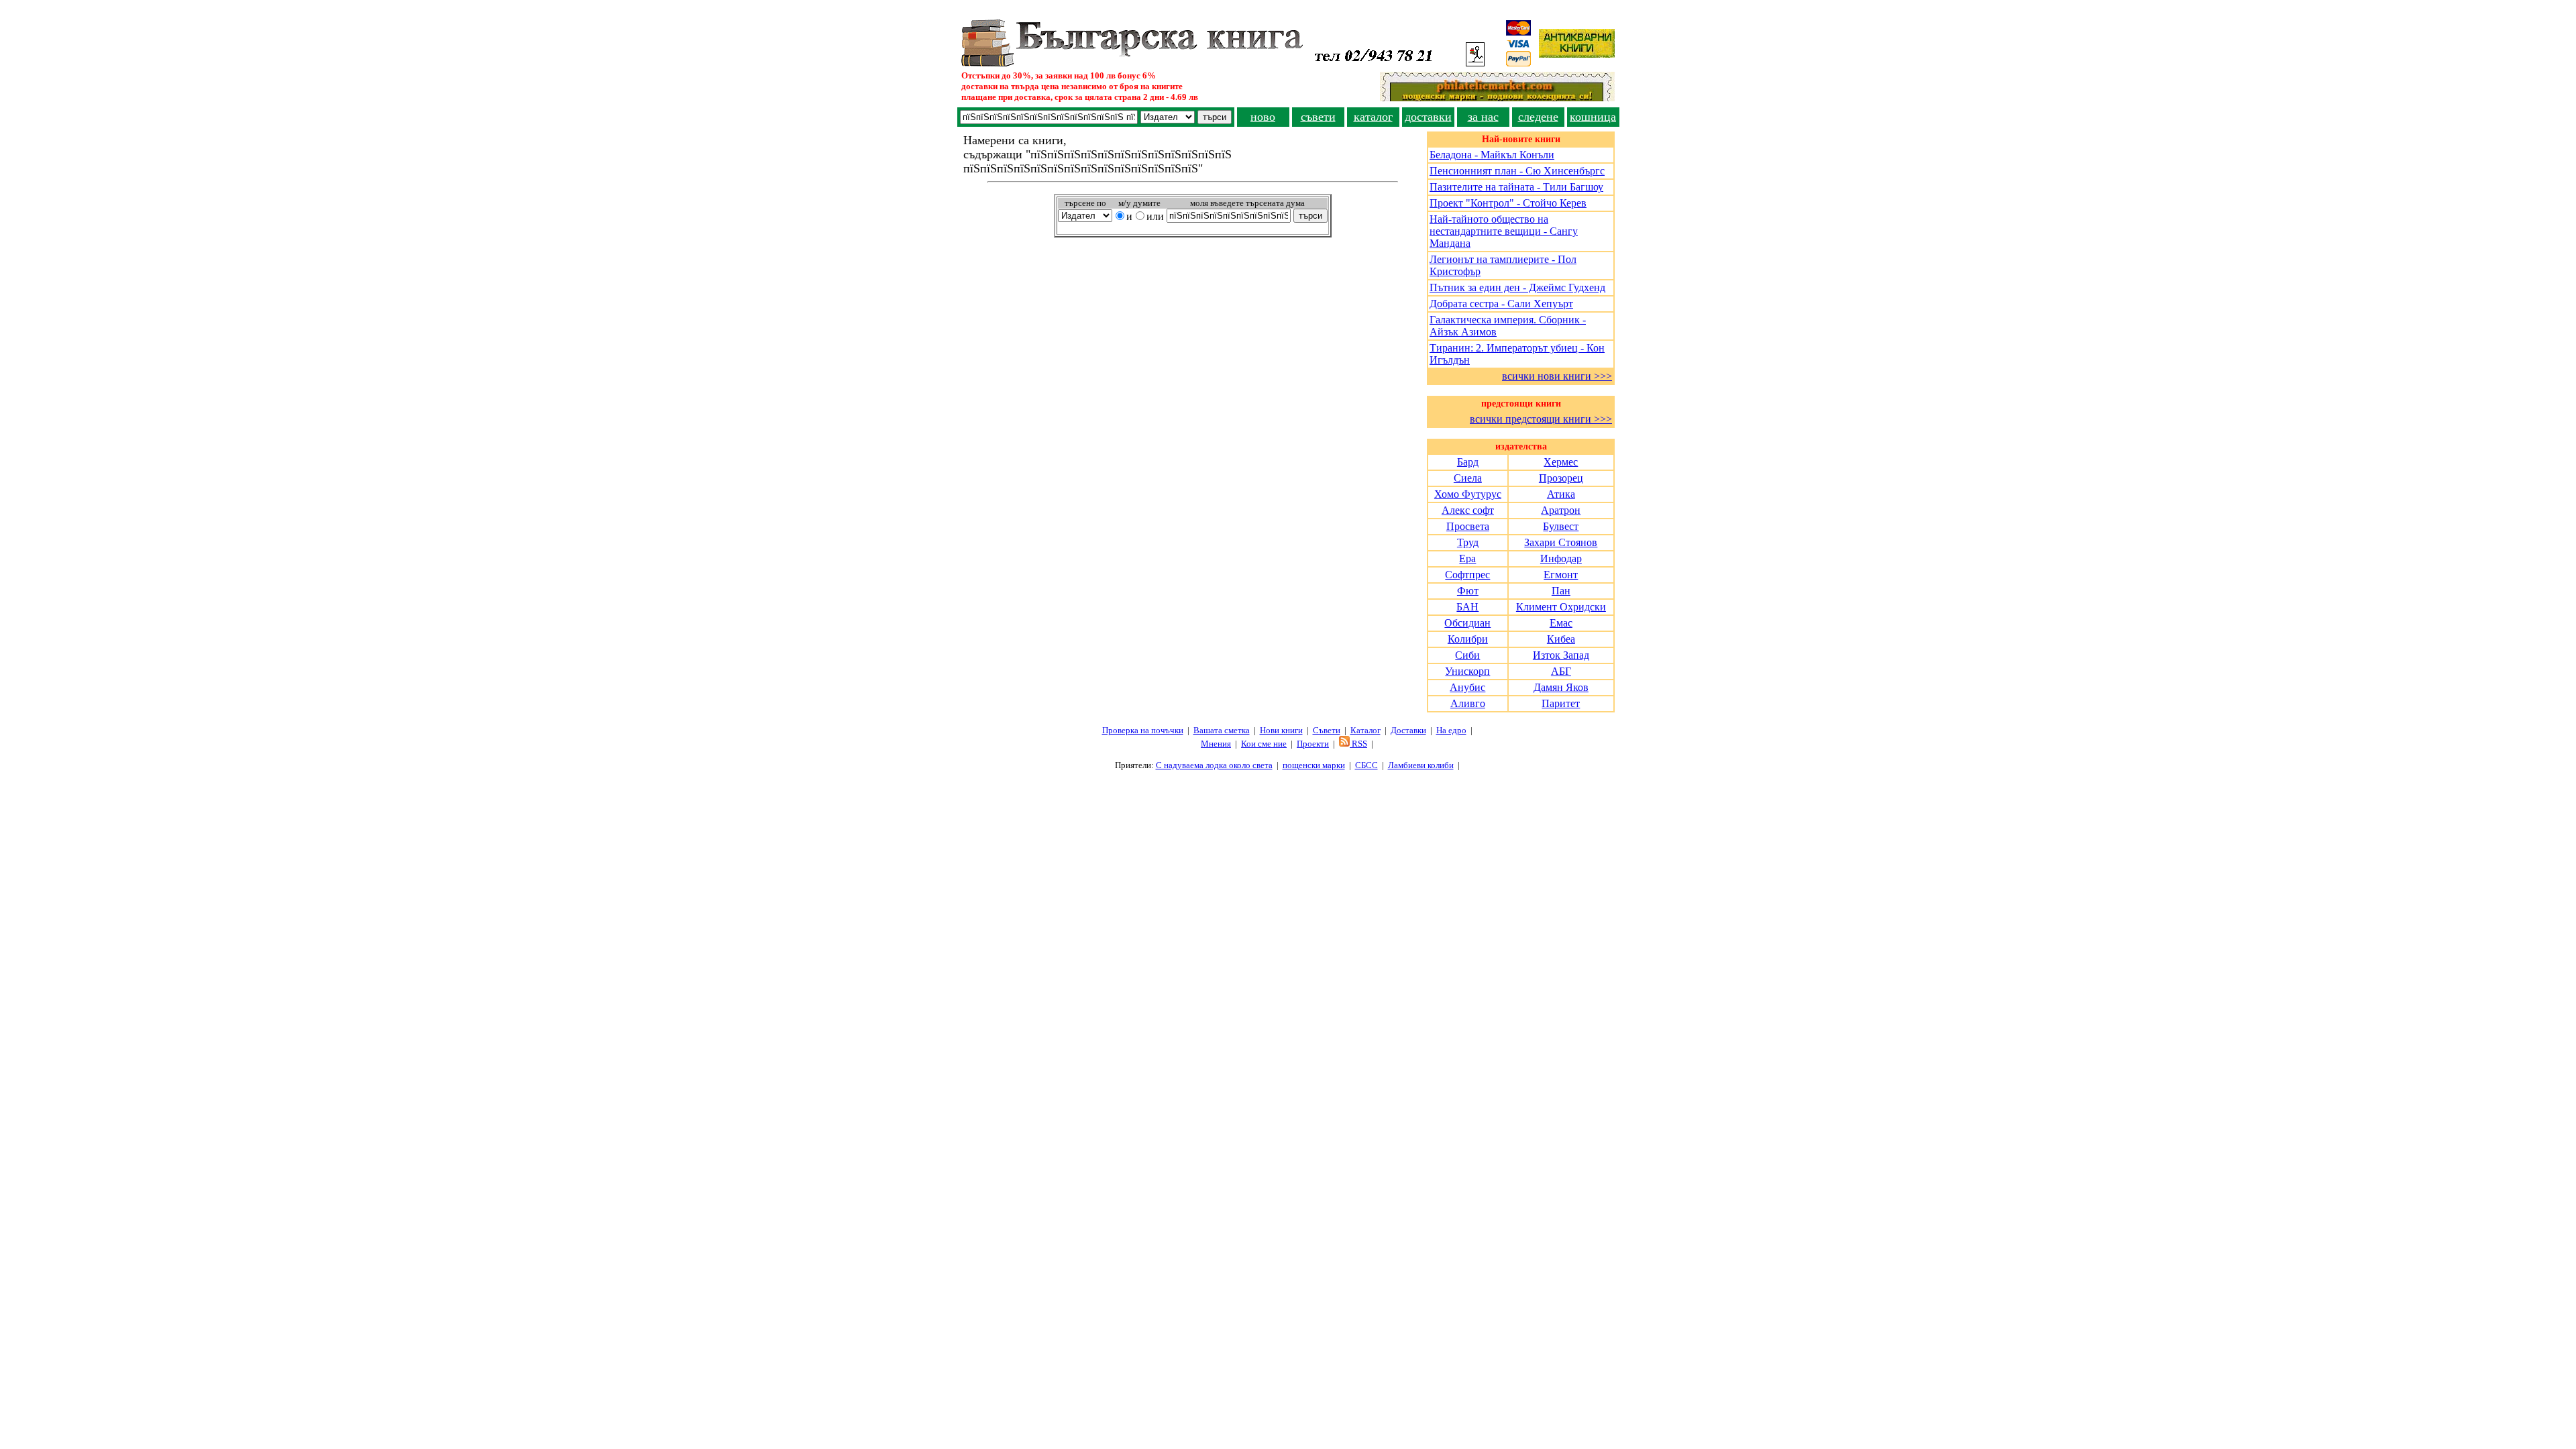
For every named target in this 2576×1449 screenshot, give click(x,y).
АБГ (1561, 671)
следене (1538, 117)
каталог (1373, 117)
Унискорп (1467, 671)
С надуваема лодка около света (1214, 765)
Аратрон (1561, 510)
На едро (1451, 730)
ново (1263, 117)
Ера (1467, 558)
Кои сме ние (1264, 744)
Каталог (1365, 730)
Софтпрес (1467, 575)
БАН (1467, 607)
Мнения (1216, 744)
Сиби (1467, 655)
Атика (1561, 494)
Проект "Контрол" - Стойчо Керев (1508, 203)
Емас (1561, 623)
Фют (1468, 591)
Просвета (1468, 526)
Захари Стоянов (1561, 542)
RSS (1358, 744)
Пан (1561, 591)
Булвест (1561, 526)
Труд (1468, 542)
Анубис (1467, 687)
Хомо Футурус (1468, 494)
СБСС (1366, 765)
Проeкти (1313, 744)
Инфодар (1561, 558)
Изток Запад (1561, 655)
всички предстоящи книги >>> (1541, 419)
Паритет (1561, 703)
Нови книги (1281, 730)
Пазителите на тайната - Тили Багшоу (1516, 187)
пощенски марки (1314, 765)
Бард (1468, 462)
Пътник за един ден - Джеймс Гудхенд (1517, 287)
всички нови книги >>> (1557, 376)
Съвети (1327, 730)
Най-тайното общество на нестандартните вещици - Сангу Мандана (1504, 231)
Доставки (1408, 730)
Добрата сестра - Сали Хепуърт (1501, 304)
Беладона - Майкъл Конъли (1492, 155)
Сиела (1468, 478)
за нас (1483, 117)
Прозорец (1561, 478)
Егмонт (1561, 575)
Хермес (1561, 462)
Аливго (1468, 703)
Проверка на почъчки (1143, 730)
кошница (1593, 117)
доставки (1428, 117)
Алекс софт (1468, 510)
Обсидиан (1467, 623)
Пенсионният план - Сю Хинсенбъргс (1517, 171)
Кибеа (1561, 639)
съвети (1318, 117)
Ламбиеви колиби (1421, 765)
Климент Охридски (1561, 607)
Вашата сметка (1222, 730)
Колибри (1468, 639)
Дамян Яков (1561, 687)
